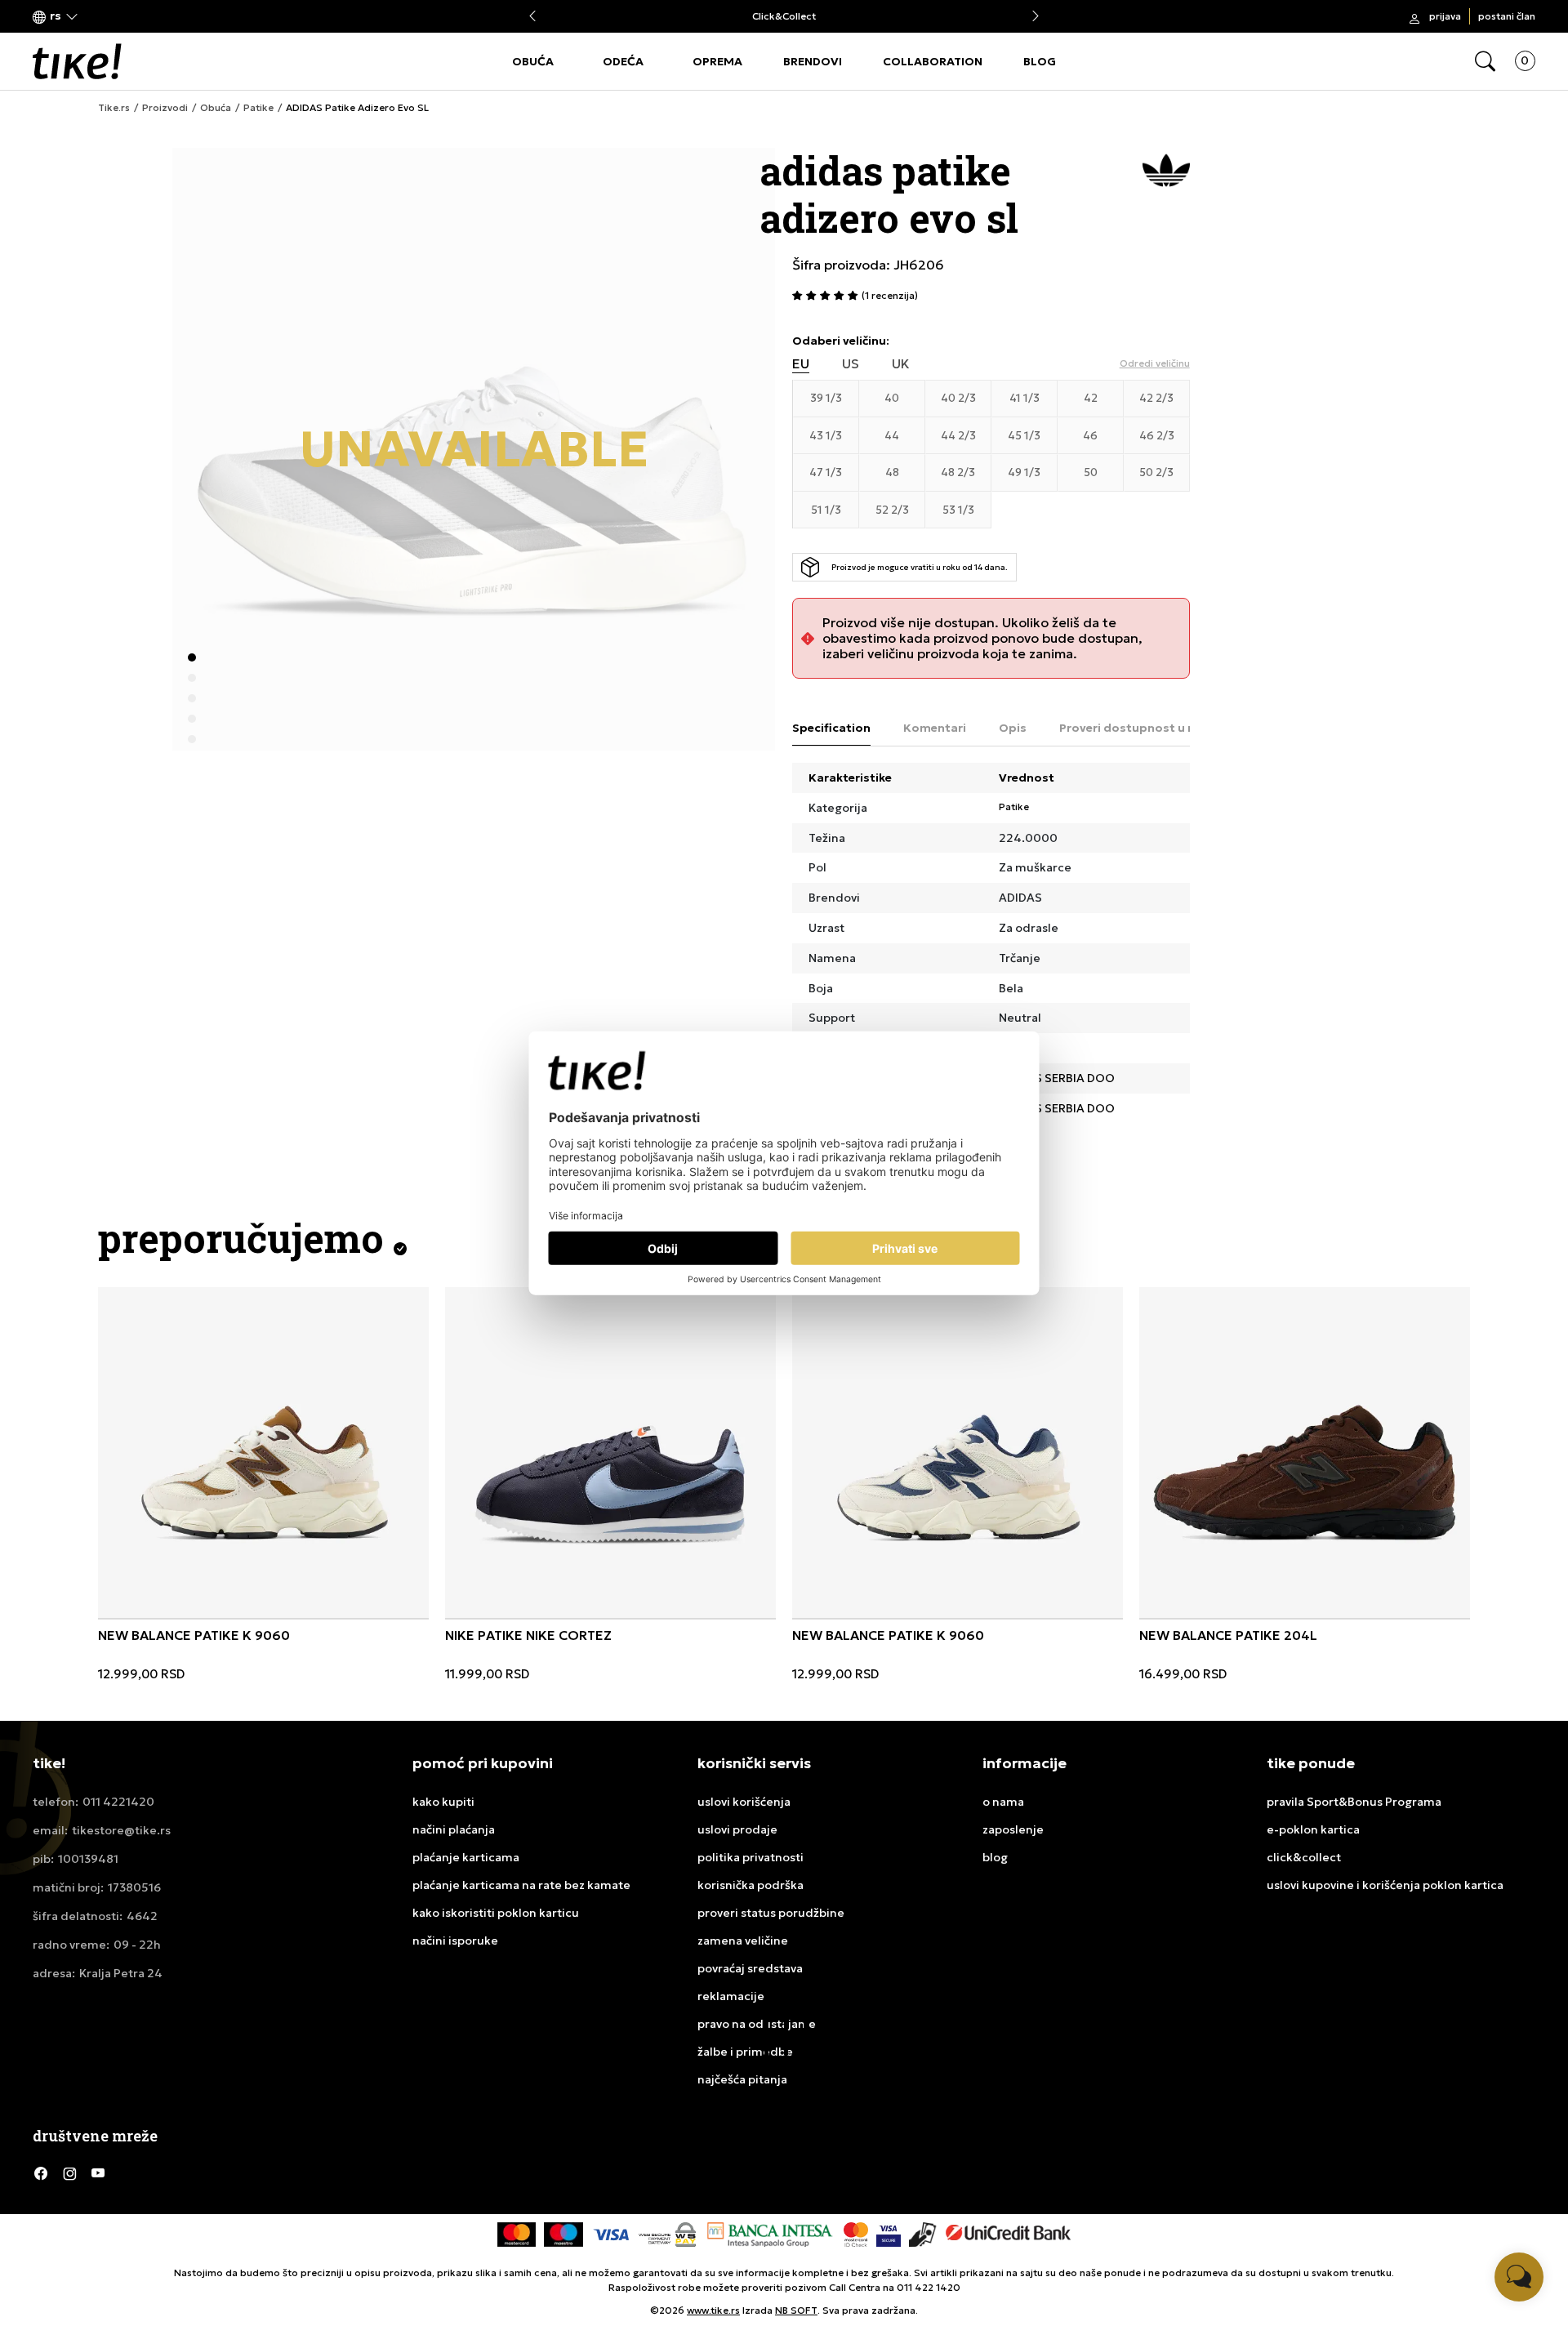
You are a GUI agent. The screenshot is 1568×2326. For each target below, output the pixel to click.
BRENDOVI (813, 61)
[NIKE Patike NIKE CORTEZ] (610, 1453)
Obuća (216, 108)
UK (901, 364)
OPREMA (717, 61)
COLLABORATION (933, 61)
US (851, 364)
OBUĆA (533, 61)
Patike (258, 108)
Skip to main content (99, 18)
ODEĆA (623, 61)
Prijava (1445, 16)
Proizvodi (165, 108)
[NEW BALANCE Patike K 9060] (263, 1453)
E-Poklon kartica (796, 17)
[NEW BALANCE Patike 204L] (1305, 1453)
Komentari (935, 728)
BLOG (1040, 61)
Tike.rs (114, 108)
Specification (831, 728)
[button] (56, 17)
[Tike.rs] (77, 61)
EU (801, 364)
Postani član (1507, 16)
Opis (1013, 728)
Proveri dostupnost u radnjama (1152, 728)
